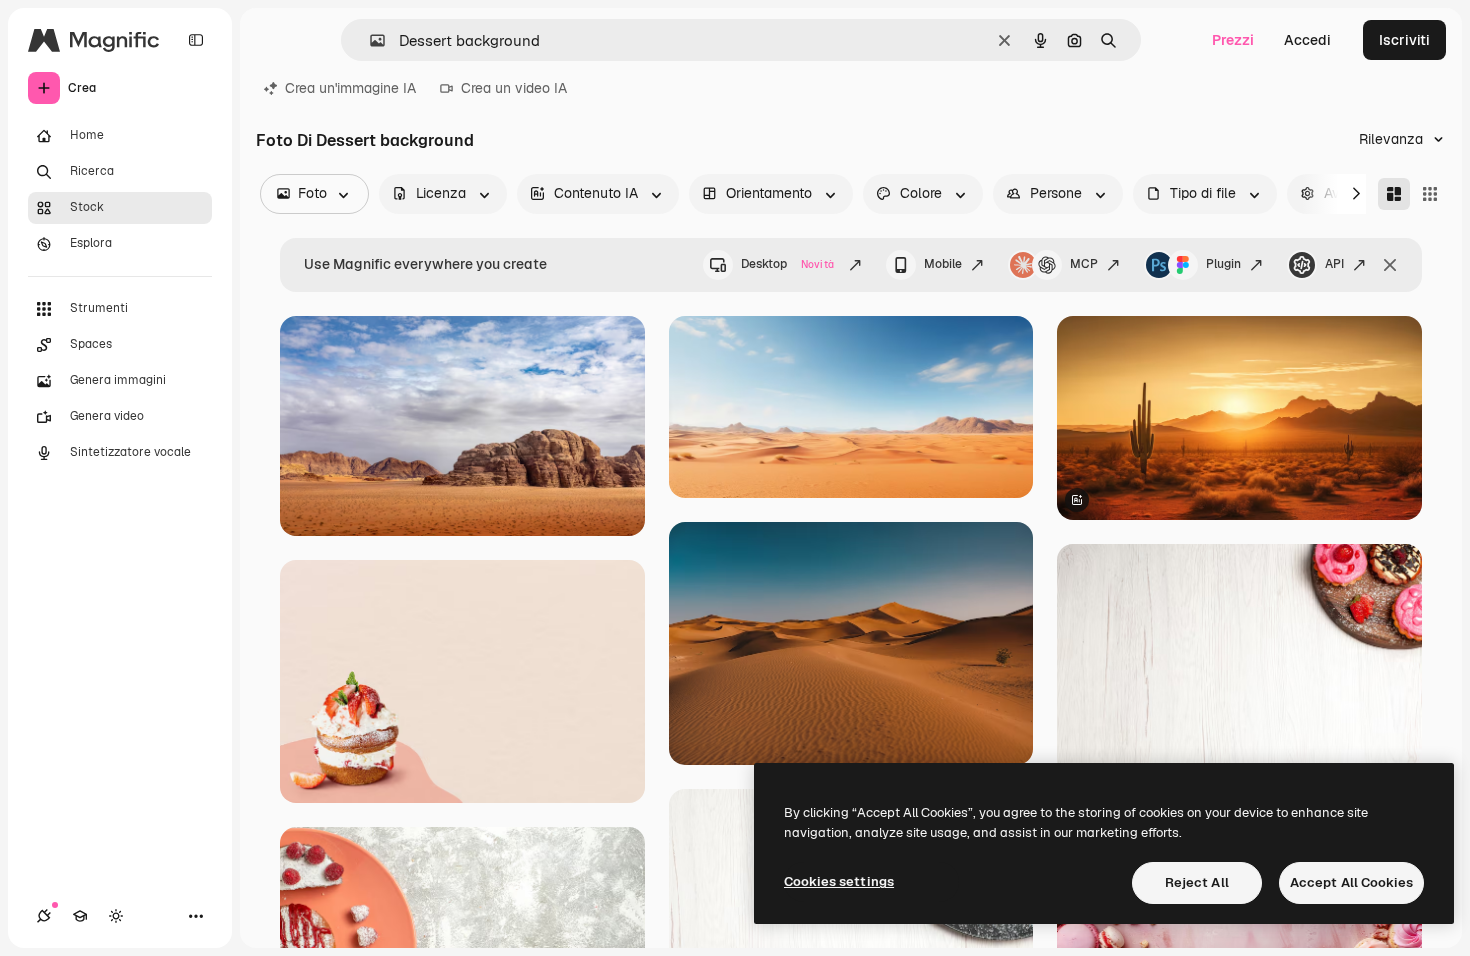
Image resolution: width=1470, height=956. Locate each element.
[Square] (1430, 194)
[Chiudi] (1390, 265)
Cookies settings (839, 881)
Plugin (1223, 264)
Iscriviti (1404, 40)
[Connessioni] (44, 916)
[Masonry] (1394, 194)
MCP (1084, 264)
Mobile (943, 264)
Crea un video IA (514, 88)
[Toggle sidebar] (196, 40)
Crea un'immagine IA (350, 88)
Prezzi (1233, 40)
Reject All (1197, 882)
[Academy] (80, 916)
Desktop (787, 264)
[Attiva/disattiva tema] (116, 916)
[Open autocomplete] (369, 40)
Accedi (1307, 40)
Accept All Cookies (1351, 882)
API (1334, 264)
